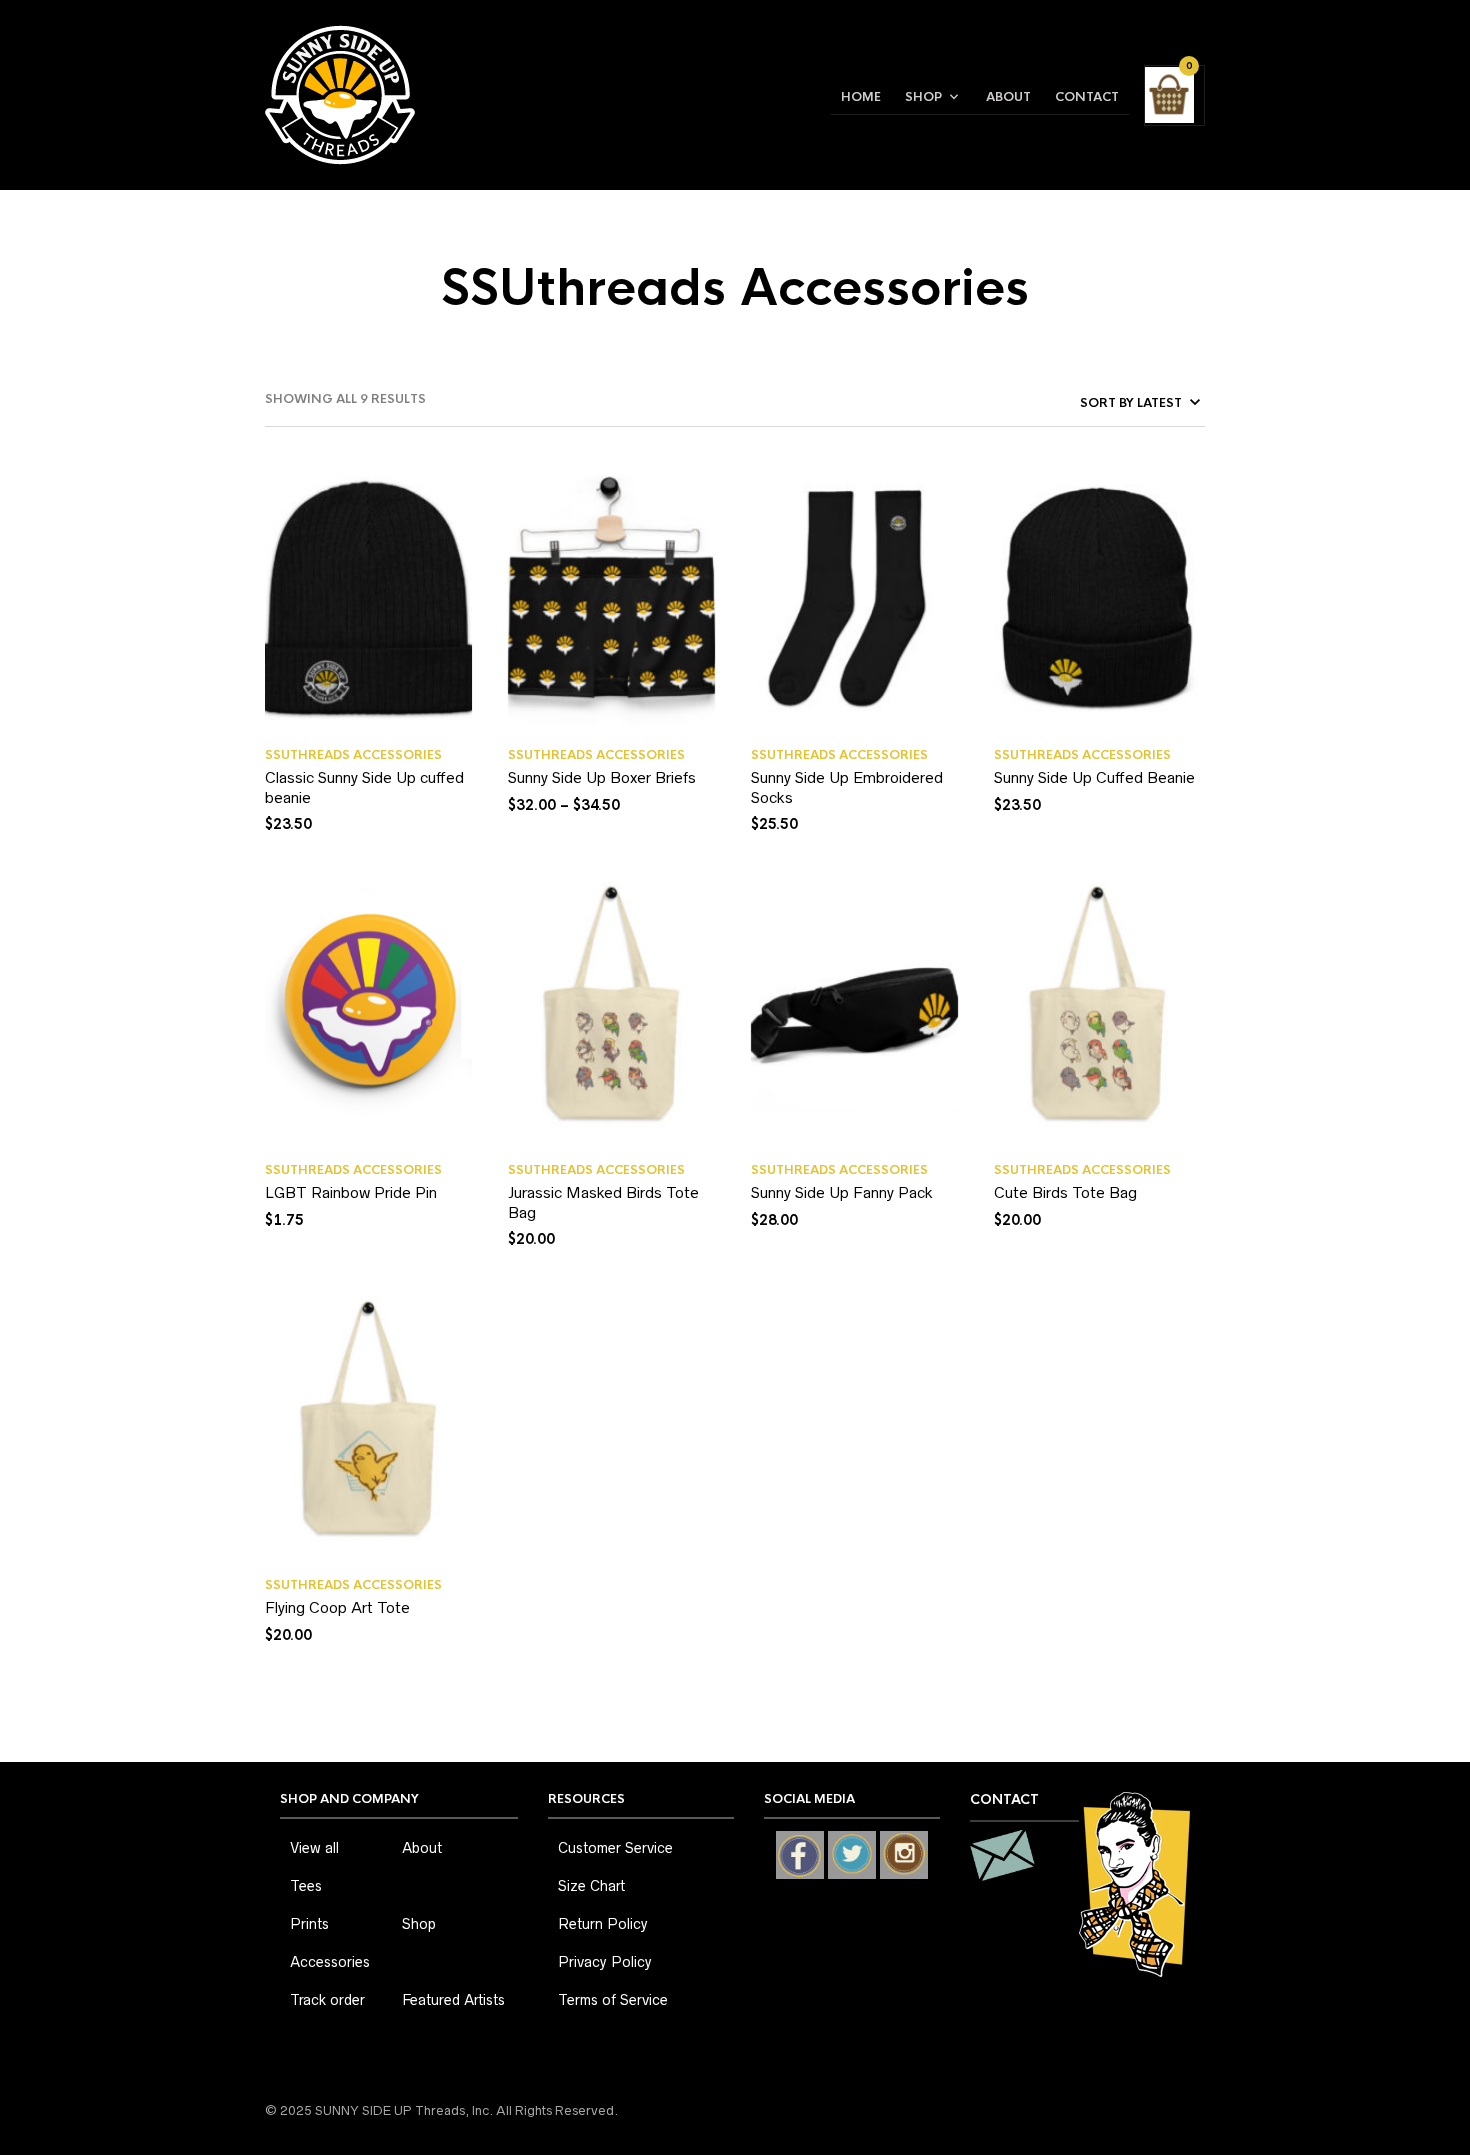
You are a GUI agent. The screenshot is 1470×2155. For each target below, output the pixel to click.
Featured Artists (453, 2000)
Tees (306, 1886)
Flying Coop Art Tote (337, 1607)
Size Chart (591, 1886)
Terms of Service (613, 2000)
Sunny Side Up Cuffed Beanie (1094, 777)
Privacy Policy (605, 1962)
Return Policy (603, 1924)
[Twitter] (852, 1855)
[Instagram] (904, 1855)
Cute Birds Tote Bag (1065, 1192)
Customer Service (615, 1848)
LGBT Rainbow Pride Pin (351, 1192)
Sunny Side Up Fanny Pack (842, 1192)
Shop (923, 97)
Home (861, 97)
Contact (1087, 97)
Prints (309, 1924)
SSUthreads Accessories (353, 755)
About (1008, 97)
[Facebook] (800, 1855)
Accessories (330, 1962)
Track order (327, 2000)
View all (314, 1848)
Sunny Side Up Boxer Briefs (602, 777)
